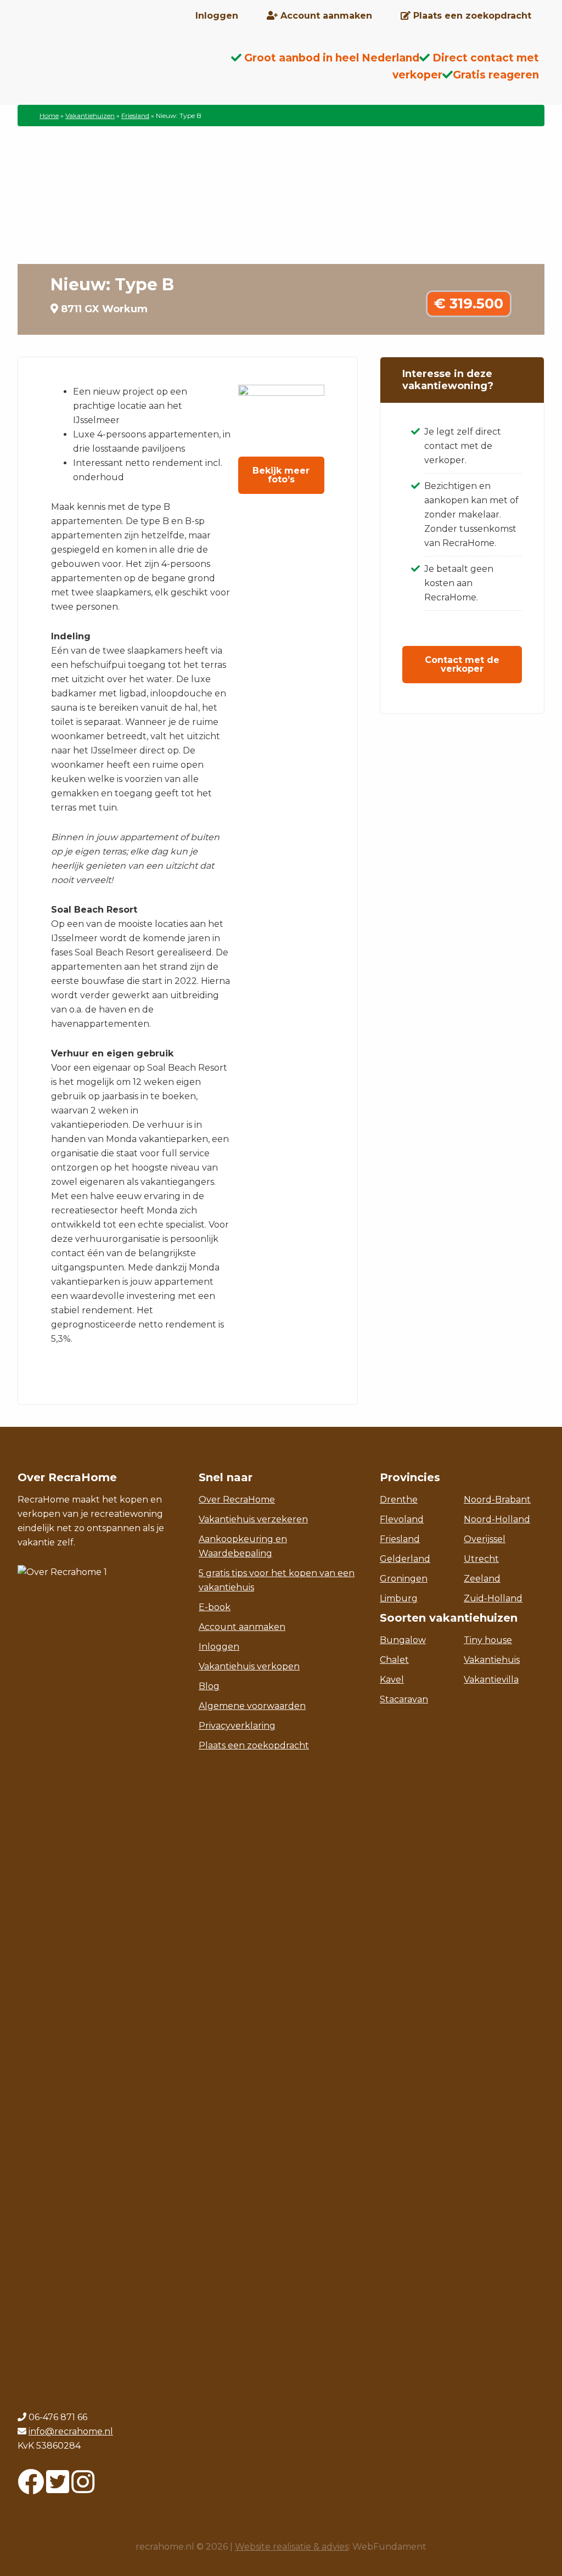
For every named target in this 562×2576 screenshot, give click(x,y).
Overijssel (485, 1539)
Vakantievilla (491, 1680)
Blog (209, 1686)
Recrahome (105, 66)
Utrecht (481, 1559)
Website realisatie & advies (292, 2547)
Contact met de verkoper (462, 664)
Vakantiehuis (492, 1660)
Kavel (392, 1680)
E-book (215, 1607)
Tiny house (488, 1640)
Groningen (404, 1579)
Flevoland (402, 1519)
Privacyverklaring (237, 1726)
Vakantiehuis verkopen (249, 1666)
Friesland (135, 116)
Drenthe (399, 1500)
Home (49, 116)
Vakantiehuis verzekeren (253, 1519)
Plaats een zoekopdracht (254, 1745)
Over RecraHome (237, 1500)
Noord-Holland (497, 1519)
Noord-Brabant (497, 1500)
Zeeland (482, 1579)
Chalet (394, 1660)
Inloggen (219, 1647)
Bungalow (403, 1640)
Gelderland (405, 1559)
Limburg (399, 1598)
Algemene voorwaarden (252, 1706)
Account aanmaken (242, 1627)
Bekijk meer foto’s (281, 475)
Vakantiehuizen (90, 116)
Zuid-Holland (493, 1598)
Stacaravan (404, 1699)
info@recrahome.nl (71, 2431)
